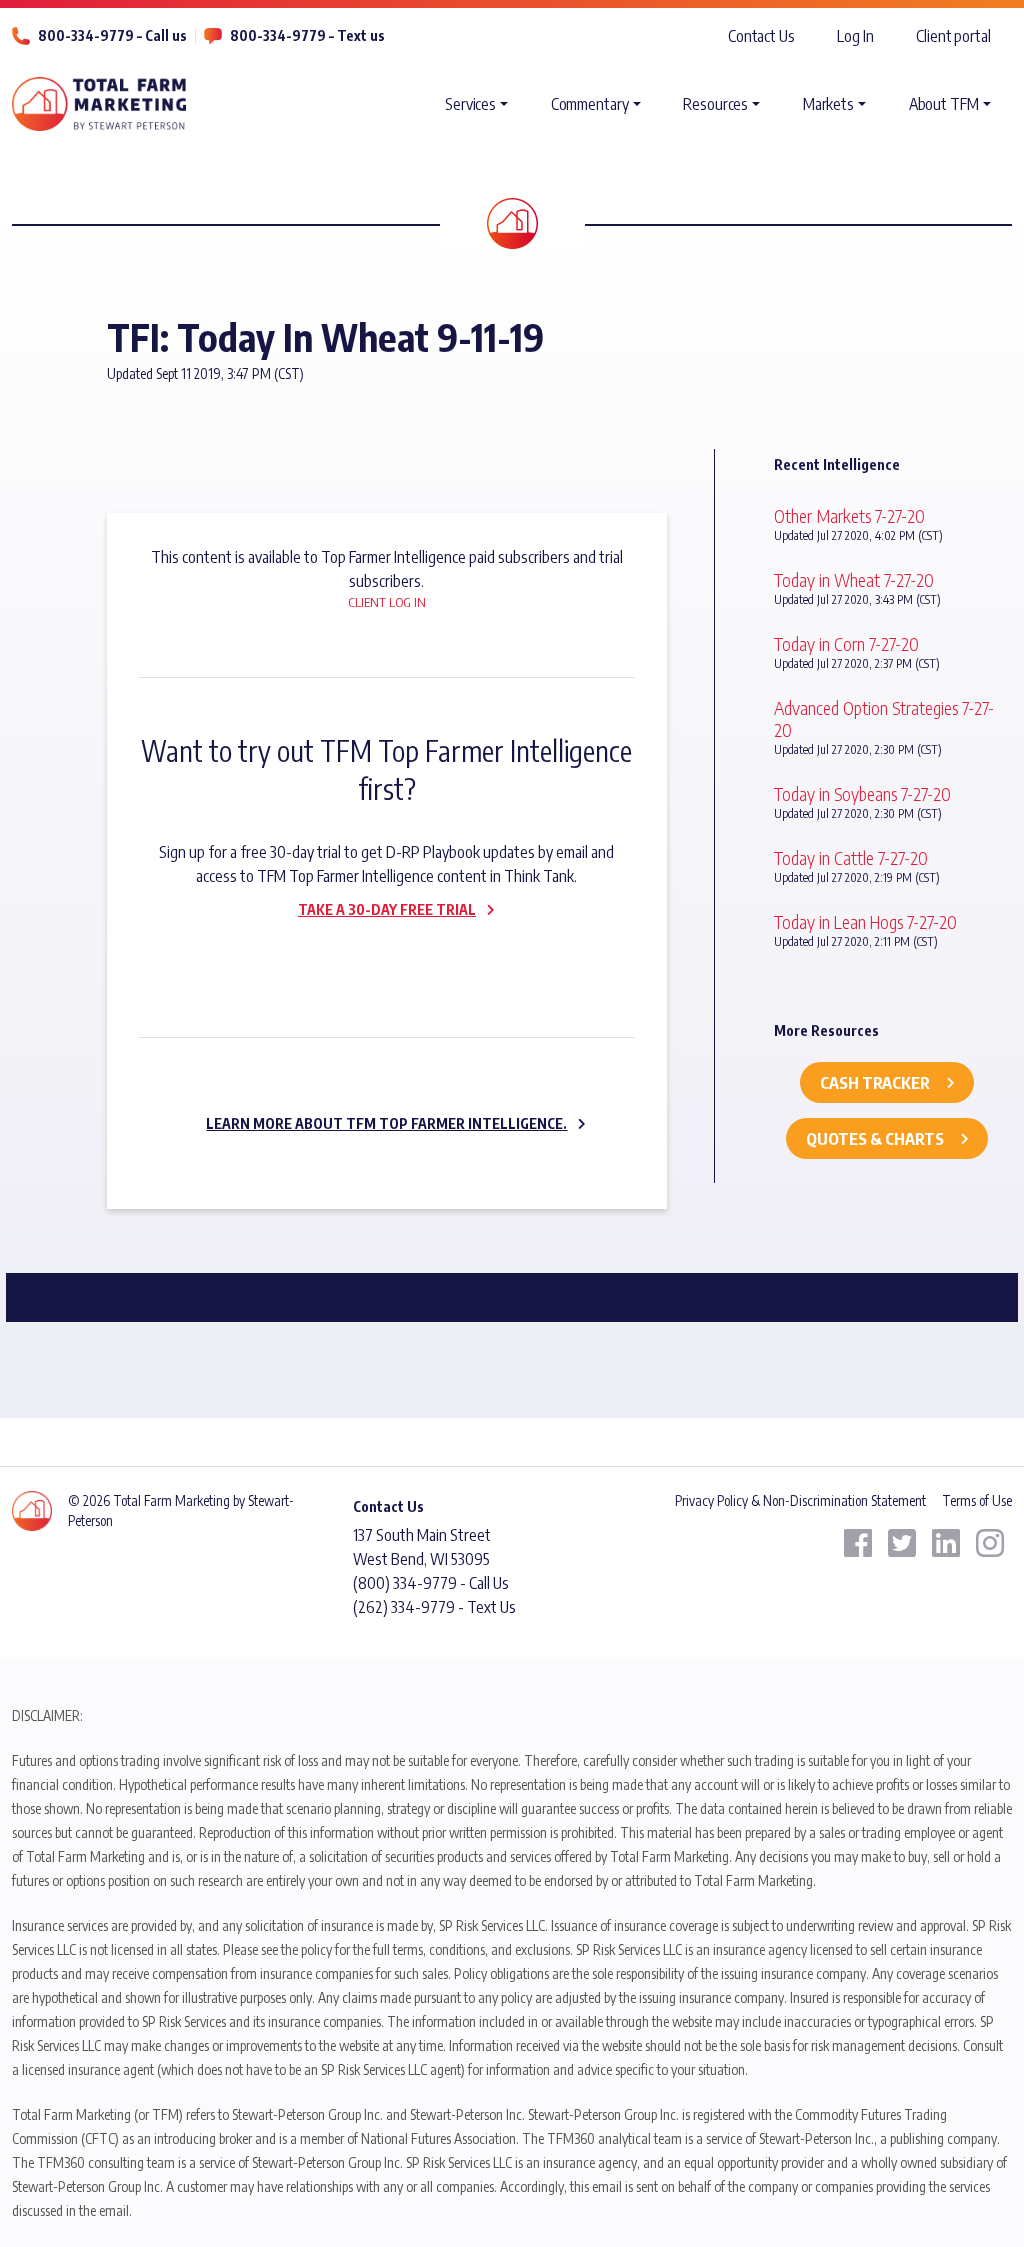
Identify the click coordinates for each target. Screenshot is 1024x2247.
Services (470, 104)
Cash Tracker (875, 1083)
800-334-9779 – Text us (307, 35)
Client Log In (387, 602)
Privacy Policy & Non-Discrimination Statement (800, 1500)
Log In (855, 36)
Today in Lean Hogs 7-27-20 (865, 921)
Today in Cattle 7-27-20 (851, 857)
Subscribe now (375, 952)
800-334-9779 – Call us (112, 35)
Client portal (953, 36)
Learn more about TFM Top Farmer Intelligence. (386, 1123)
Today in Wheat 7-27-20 (854, 579)
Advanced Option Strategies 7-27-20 (884, 718)
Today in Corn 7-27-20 (846, 643)
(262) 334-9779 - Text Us (434, 1607)
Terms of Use (977, 1500)
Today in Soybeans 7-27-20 (862, 793)
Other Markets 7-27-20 (849, 515)
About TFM (944, 104)
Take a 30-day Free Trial (387, 909)
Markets (828, 104)
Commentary (590, 104)
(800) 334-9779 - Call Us (431, 1583)
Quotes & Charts (875, 1139)
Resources (715, 104)
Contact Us (761, 36)
